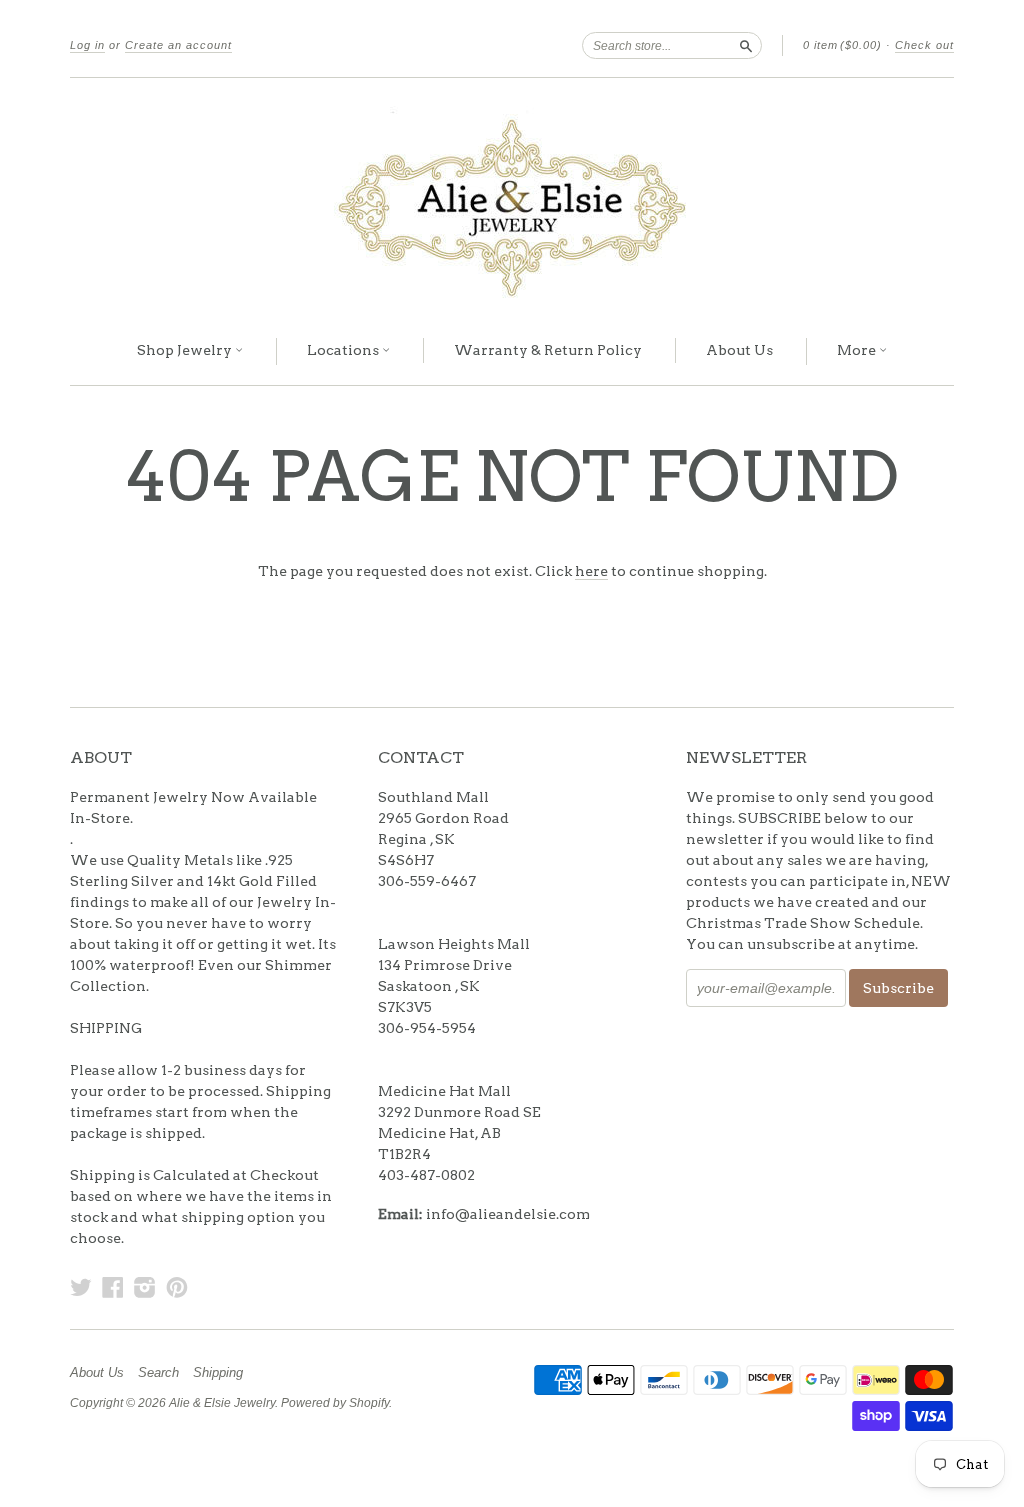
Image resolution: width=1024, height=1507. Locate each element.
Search (158, 1373)
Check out (924, 45)
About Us (739, 350)
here (591, 571)
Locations (344, 350)
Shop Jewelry (186, 350)
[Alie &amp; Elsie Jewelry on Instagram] (145, 1287)
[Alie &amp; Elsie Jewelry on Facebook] (113, 1287)
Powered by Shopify (335, 1403)
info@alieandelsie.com (508, 1214)
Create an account (178, 45)
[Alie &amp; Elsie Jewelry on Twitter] (81, 1287)
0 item (842, 45)
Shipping (218, 1373)
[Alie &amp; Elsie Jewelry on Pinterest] (177, 1287)
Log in (87, 45)
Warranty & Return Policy (548, 350)
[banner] (512, 198)
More (858, 350)
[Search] (746, 45)
